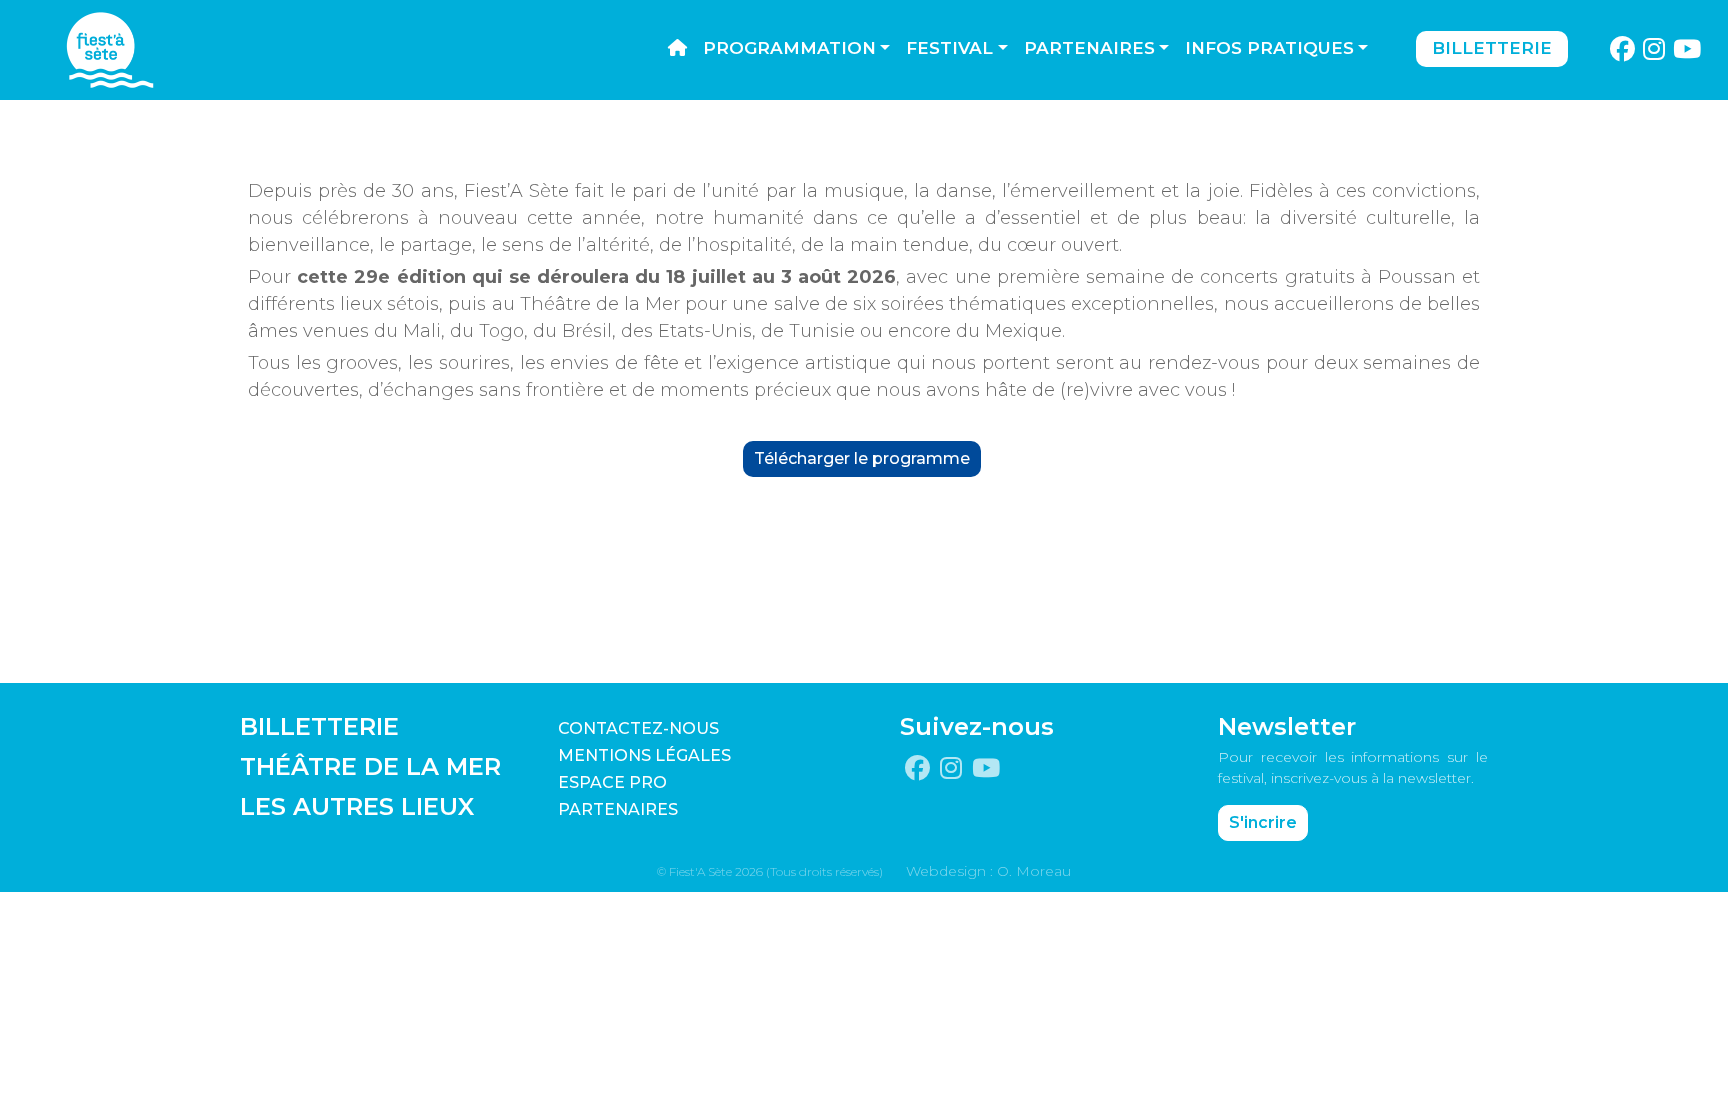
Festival (949, 48)
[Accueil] (677, 49)
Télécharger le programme (862, 458)
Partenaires (1089, 48)
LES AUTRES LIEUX (357, 806)
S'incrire (1263, 822)
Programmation (789, 48)
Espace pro (612, 782)
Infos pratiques (1269, 48)
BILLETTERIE (319, 726)
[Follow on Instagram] (1654, 50)
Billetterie (1492, 48)
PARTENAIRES (618, 809)
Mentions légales (644, 755)
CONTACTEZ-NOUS (638, 728)
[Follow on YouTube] (1687, 50)
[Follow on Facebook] (1622, 50)
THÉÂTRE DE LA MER (370, 766)
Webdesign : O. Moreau (988, 871)
